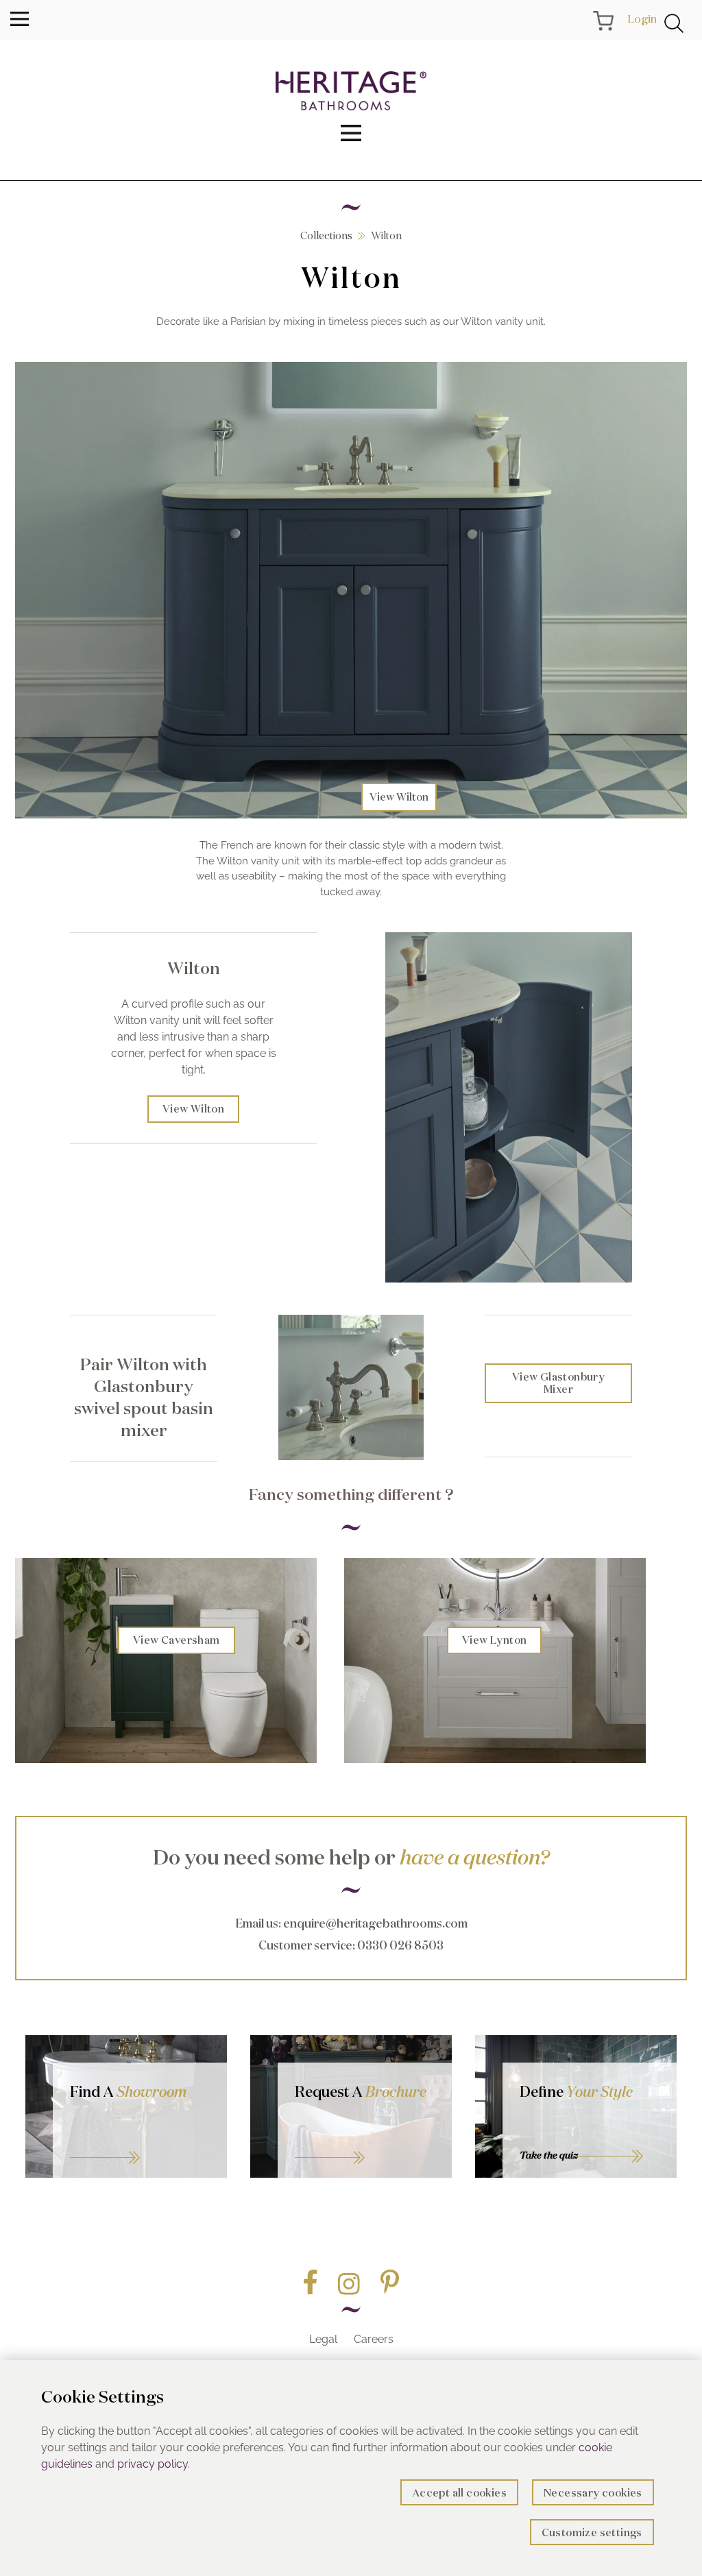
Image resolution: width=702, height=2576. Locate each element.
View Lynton (494, 1640)
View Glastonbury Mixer (558, 1383)
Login (642, 19)
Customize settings (592, 2532)
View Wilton (399, 797)
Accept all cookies (459, 2493)
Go (365, 2141)
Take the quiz (549, 2155)
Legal (323, 2339)
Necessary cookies (593, 2493)
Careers (374, 2339)
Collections (326, 235)
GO (140, 2141)
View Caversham (177, 1640)
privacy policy (153, 2464)
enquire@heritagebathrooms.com (375, 1923)
